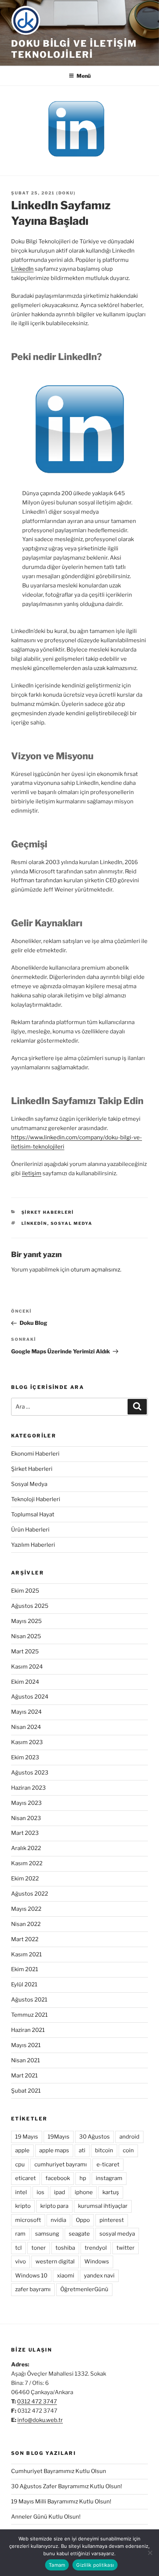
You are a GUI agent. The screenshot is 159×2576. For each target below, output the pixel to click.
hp (83, 2178)
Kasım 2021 (26, 1955)
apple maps (54, 2150)
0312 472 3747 (37, 2402)
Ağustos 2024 (30, 1697)
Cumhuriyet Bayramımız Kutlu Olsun (59, 2471)
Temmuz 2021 (29, 2015)
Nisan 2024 (26, 1727)
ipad (60, 2192)
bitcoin (104, 2150)
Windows (97, 2262)
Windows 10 (31, 2276)
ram (20, 2234)
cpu (20, 2165)
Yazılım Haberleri (33, 1545)
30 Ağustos (94, 2137)
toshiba (65, 2248)
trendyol (96, 2248)
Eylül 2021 (24, 1985)
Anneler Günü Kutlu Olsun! (46, 2517)
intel (21, 2192)
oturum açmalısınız (95, 1270)
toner (39, 2248)
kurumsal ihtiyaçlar (103, 2206)
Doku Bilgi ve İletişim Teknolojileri (74, 49)
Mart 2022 (25, 1939)
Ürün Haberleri (30, 1530)
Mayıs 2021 (26, 2045)
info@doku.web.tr (40, 2420)
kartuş (111, 2192)
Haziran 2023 (28, 1788)
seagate (79, 2234)
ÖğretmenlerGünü (84, 2289)
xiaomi (66, 2276)
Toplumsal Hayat (33, 1514)
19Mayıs (59, 2137)
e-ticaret (108, 2165)
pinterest (112, 2220)
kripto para (54, 2206)
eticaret (26, 2178)
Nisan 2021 (26, 2060)
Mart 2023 (25, 1833)
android (129, 2137)
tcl (18, 2248)
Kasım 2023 (27, 1742)
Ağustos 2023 (30, 1773)
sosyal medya (72, 1223)
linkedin (34, 1223)
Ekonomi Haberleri (35, 1454)
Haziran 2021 (28, 2030)
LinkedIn (22, 269)
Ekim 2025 (25, 1591)
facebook (58, 2178)
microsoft (28, 2220)
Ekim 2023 (25, 1757)
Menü (84, 76)
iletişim (32, 1173)
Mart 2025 (25, 1652)
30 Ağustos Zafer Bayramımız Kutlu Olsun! (67, 2486)
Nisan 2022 (26, 1924)
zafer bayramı (33, 2289)
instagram (109, 2178)
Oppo (83, 2220)
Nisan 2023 (26, 1818)
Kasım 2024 (27, 1667)
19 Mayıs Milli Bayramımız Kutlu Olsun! (61, 2502)
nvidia (58, 2220)
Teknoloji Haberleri (36, 1499)
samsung (47, 2234)
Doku (66, 193)
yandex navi (99, 2276)
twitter (126, 2248)
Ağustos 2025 (30, 1606)
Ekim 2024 (25, 1682)
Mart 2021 (24, 2076)
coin (128, 2150)
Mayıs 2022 (26, 1909)
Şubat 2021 (26, 2091)
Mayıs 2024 (26, 1712)
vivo (21, 2262)
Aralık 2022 (26, 1848)
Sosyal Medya (29, 1484)
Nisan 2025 (26, 1636)
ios (40, 2192)
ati (82, 2150)
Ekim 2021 (25, 1969)
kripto (23, 2206)
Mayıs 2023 (26, 1803)
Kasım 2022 (27, 1863)
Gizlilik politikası (95, 2565)
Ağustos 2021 (29, 2000)
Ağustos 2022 (30, 1894)
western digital (55, 2262)
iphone (84, 2192)
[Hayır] (150, 2553)
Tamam (57, 2565)
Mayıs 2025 (26, 1621)
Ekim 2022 (25, 1879)
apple (22, 2150)
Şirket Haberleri (48, 1212)
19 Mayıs (27, 2137)
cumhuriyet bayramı (61, 2165)
